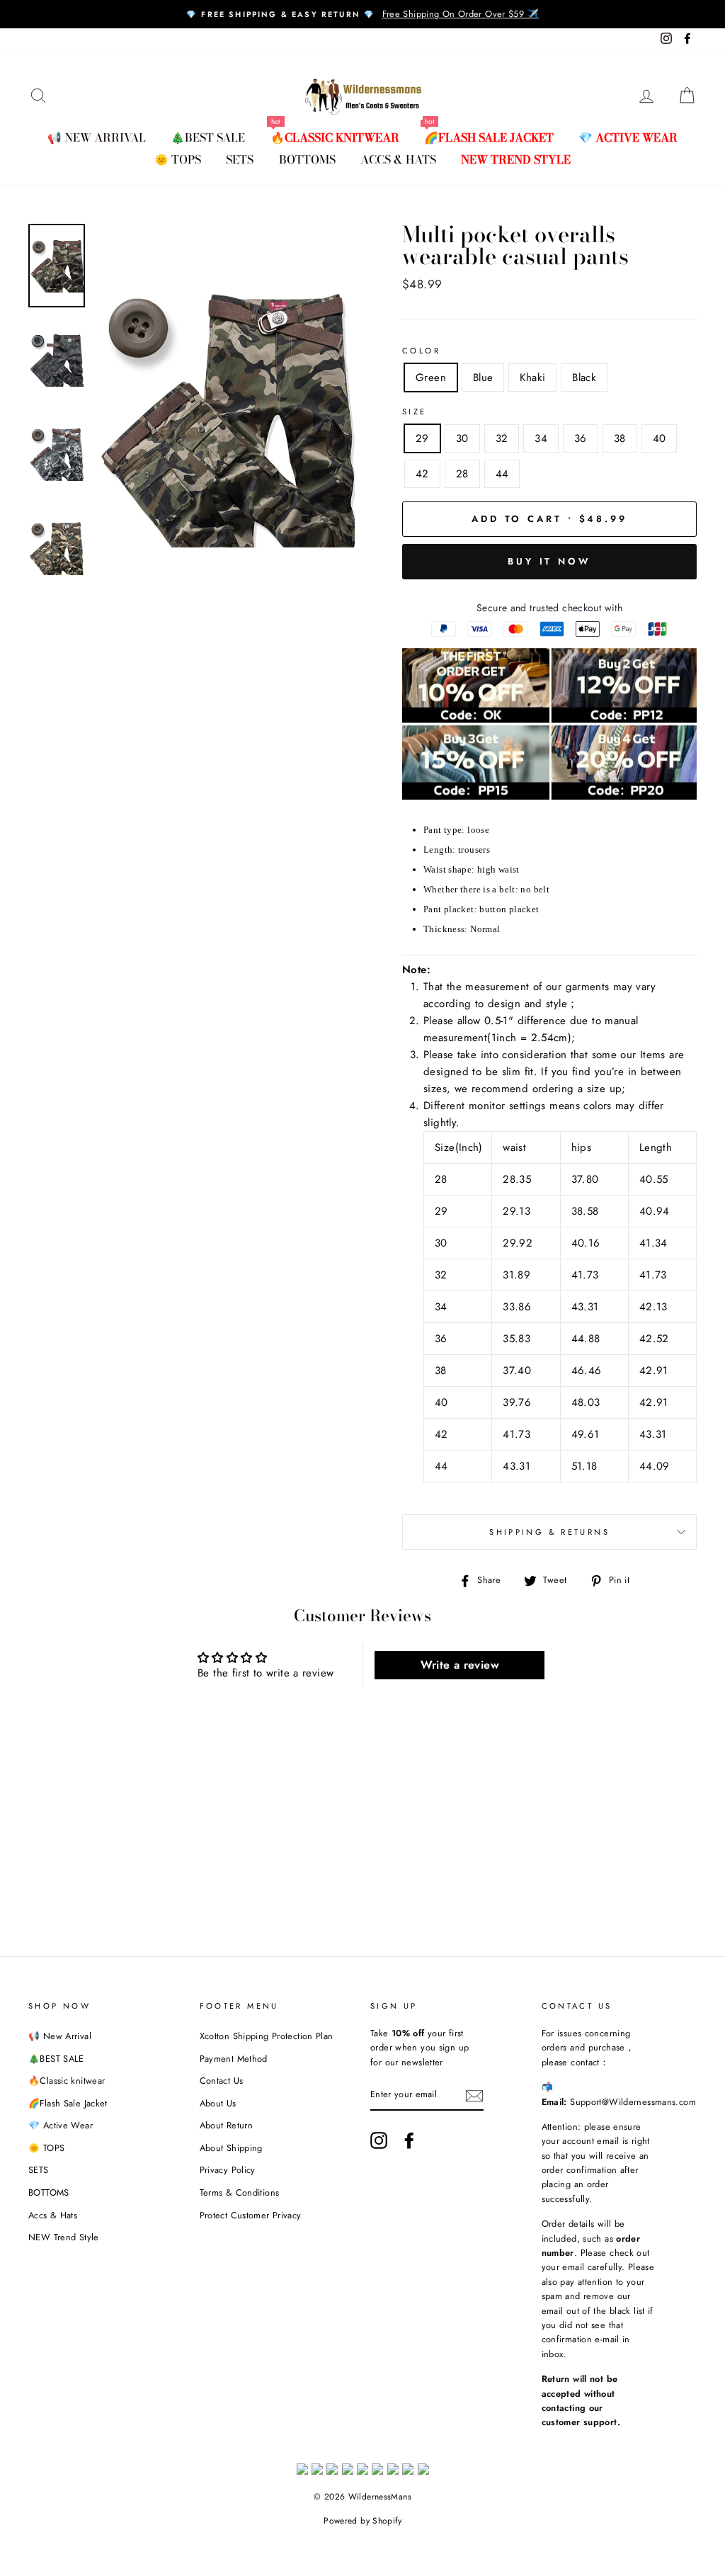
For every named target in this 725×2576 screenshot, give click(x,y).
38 (620, 438)
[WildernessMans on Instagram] (379, 2140)
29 (422, 438)
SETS (240, 159)
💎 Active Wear (628, 137)
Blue (483, 378)
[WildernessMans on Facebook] (409, 2140)
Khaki (532, 378)
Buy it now (549, 561)
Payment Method (234, 2059)
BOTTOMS (307, 159)
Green (431, 378)
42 (422, 474)
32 (502, 438)
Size (415, 412)
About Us (218, 2103)
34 (541, 438)
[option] (362, 14)
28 (462, 474)
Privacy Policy (228, 2170)
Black (584, 378)
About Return (227, 2125)
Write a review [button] (460, 1665)
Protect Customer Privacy (251, 2215)
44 (502, 474)
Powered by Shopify (362, 2521)
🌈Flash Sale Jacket (489, 137)
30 (462, 438)
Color (421, 351)
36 (581, 438)
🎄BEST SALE (208, 137)
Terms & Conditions (240, 2192)
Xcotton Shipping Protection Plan (267, 2036)
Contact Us (222, 2081)
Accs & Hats (398, 159)
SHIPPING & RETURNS (549, 1532)
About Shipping (231, 2148)
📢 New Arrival (97, 137)
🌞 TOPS (178, 159)
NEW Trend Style (516, 159)
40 (660, 438)
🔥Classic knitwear (335, 137)
